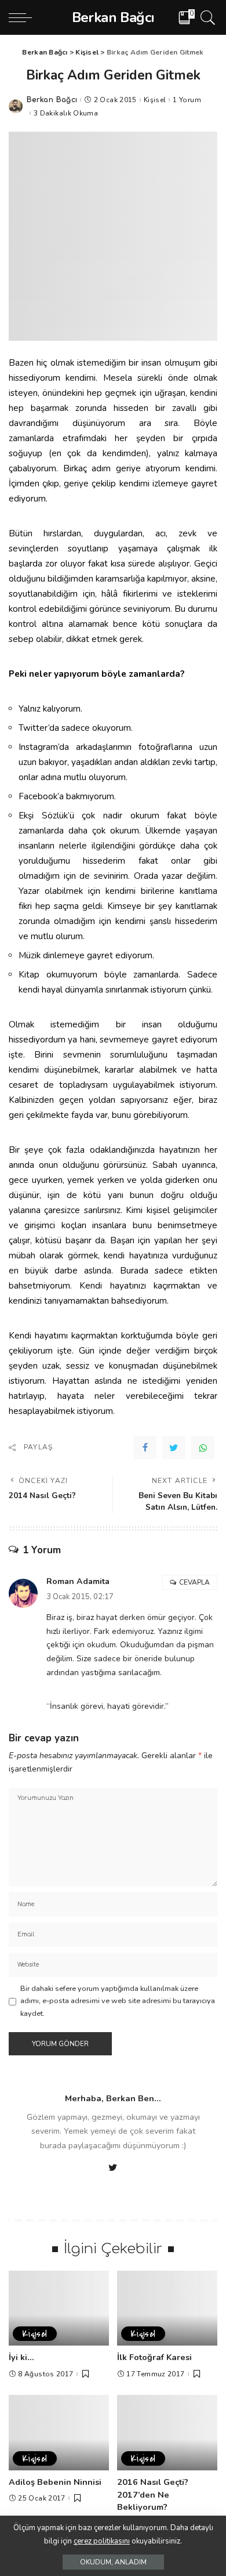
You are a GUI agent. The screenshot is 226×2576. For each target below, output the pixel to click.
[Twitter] (174, 1448)
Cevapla (194, 1582)
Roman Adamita (78, 1581)
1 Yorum (187, 100)
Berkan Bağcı (52, 100)
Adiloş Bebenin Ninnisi (55, 2482)
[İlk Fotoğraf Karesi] (167, 2308)
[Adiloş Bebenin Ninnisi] (59, 2433)
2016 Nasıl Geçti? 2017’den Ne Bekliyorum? (153, 2494)
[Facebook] (145, 1448)
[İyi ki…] (59, 2308)
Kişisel (155, 100)
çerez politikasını (102, 2541)
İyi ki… (21, 2357)
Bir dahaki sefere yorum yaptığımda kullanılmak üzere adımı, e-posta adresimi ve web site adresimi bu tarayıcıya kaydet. (118, 2001)
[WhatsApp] (203, 1448)
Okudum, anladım (113, 2562)
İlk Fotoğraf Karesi (154, 2357)
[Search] (206, 17)
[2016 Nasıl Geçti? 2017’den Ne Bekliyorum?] (167, 2433)
